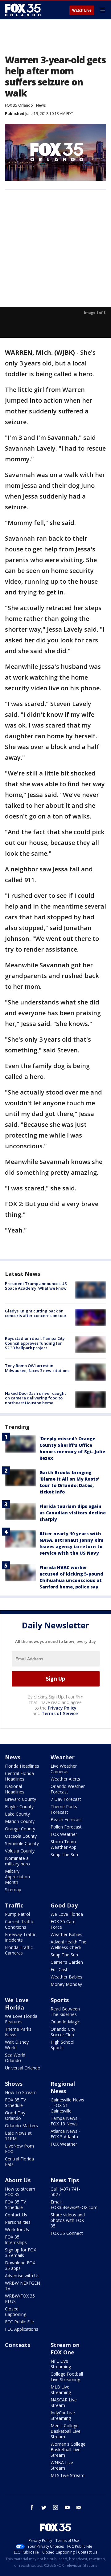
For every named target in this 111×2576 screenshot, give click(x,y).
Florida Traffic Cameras (19, 1950)
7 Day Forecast (66, 1799)
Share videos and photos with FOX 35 (68, 2220)
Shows (14, 2084)
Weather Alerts (65, 1779)
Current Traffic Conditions (19, 1924)
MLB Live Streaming (61, 2390)
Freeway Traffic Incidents (21, 1937)
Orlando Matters (21, 2126)
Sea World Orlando (15, 2058)
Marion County (20, 1821)
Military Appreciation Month (17, 1877)
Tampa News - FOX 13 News (65, 2121)
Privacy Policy (62, 1708)
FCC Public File (19, 2322)
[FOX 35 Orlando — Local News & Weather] (23, 10)
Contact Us (16, 2215)
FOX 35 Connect (67, 2233)
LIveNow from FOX (19, 2149)
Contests (18, 2345)
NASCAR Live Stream (64, 2402)
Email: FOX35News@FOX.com (74, 2205)
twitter (44, 2507)
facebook (32, 2507)
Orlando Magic (65, 2022)
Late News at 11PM (18, 2136)
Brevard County (21, 1799)
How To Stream (21, 2092)
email (79, 2507)
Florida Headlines (22, 1766)
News (41, 105)
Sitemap (13, 1890)
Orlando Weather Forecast (68, 1789)
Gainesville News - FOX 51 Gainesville (67, 2105)
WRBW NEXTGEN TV (23, 2286)
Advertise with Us (22, 2276)
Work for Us (17, 2229)
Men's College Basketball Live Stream (66, 2431)
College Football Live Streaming (67, 2377)
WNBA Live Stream (62, 2465)
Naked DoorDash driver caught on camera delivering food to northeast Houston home (35, 1398)
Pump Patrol (17, 1914)
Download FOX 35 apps (20, 2265)
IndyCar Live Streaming (63, 2415)
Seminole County (22, 1843)
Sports (60, 2000)
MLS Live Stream (68, 2475)
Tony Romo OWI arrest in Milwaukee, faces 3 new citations (37, 1368)
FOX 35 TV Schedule (15, 2103)
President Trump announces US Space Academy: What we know (36, 1286)
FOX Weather (64, 1834)
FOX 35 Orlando (19, 105)
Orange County (20, 1829)
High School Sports (62, 2045)
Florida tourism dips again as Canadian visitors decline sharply (73, 1513)
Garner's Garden (67, 1962)
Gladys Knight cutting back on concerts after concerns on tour (36, 1313)
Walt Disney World (17, 2045)
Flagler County (19, 1807)
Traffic (14, 1905)
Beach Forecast (66, 1819)
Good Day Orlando (15, 2115)
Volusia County (20, 1851)
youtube (67, 2507)
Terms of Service (60, 1713)
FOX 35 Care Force (63, 1924)
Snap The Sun (64, 1854)
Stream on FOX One (65, 2349)
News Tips (65, 2180)
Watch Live (82, 10)
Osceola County (21, 1836)
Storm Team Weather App (64, 1844)
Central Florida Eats (19, 2162)
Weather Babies (66, 1934)
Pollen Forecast (66, 1827)
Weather (63, 1757)
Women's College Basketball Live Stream (68, 2450)
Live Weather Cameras (64, 1769)
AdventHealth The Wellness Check (68, 1945)
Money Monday (66, 1984)
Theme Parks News (18, 2032)
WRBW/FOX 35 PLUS (20, 2299)
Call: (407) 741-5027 (65, 2192)
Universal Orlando (23, 2068)
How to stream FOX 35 (20, 2192)
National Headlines (15, 1789)
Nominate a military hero (17, 1861)
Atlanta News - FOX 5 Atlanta (65, 2134)
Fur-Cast (59, 1969)
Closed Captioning (16, 2312)
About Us (18, 2180)
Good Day (64, 1905)
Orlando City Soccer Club (63, 2032)
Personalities (18, 2222)
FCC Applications (22, 2329)
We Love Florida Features (21, 2019)
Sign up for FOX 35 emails (21, 2253)
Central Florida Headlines (19, 1776)
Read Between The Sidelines (65, 2012)
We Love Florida (67, 1914)
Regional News (63, 2087)
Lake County (17, 1814)
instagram (55, 2507)
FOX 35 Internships (16, 2240)
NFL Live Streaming (61, 2364)
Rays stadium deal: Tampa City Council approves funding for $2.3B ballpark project (35, 1343)
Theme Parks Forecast (64, 1809)
